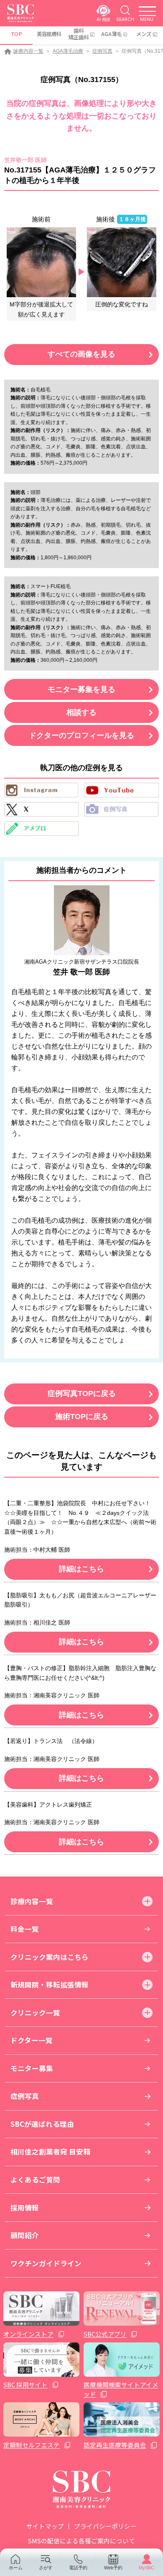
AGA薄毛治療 (68, 51)
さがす (46, 2568)
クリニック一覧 (35, 2013)
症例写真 (102, 51)
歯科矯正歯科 (79, 34)
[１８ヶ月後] (122, 262)
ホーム (16, 2568)
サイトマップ (45, 2526)
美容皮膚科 (49, 34)
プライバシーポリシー (105, 2526)
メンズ (144, 34)
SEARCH (125, 19)
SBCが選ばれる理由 (42, 2124)
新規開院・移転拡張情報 (50, 1985)
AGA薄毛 (111, 34)
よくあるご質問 (35, 2180)
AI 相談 (103, 19)
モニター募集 (32, 2068)
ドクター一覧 (32, 2040)
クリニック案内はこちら (50, 1957)
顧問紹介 (25, 2235)
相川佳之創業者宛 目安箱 (50, 2152)
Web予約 (113, 2568)
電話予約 (78, 2568)
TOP (17, 34)
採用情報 (25, 2208)
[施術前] (42, 262)
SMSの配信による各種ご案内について (81, 2541)
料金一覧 (25, 1929)
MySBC (146, 2568)
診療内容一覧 (28, 51)
